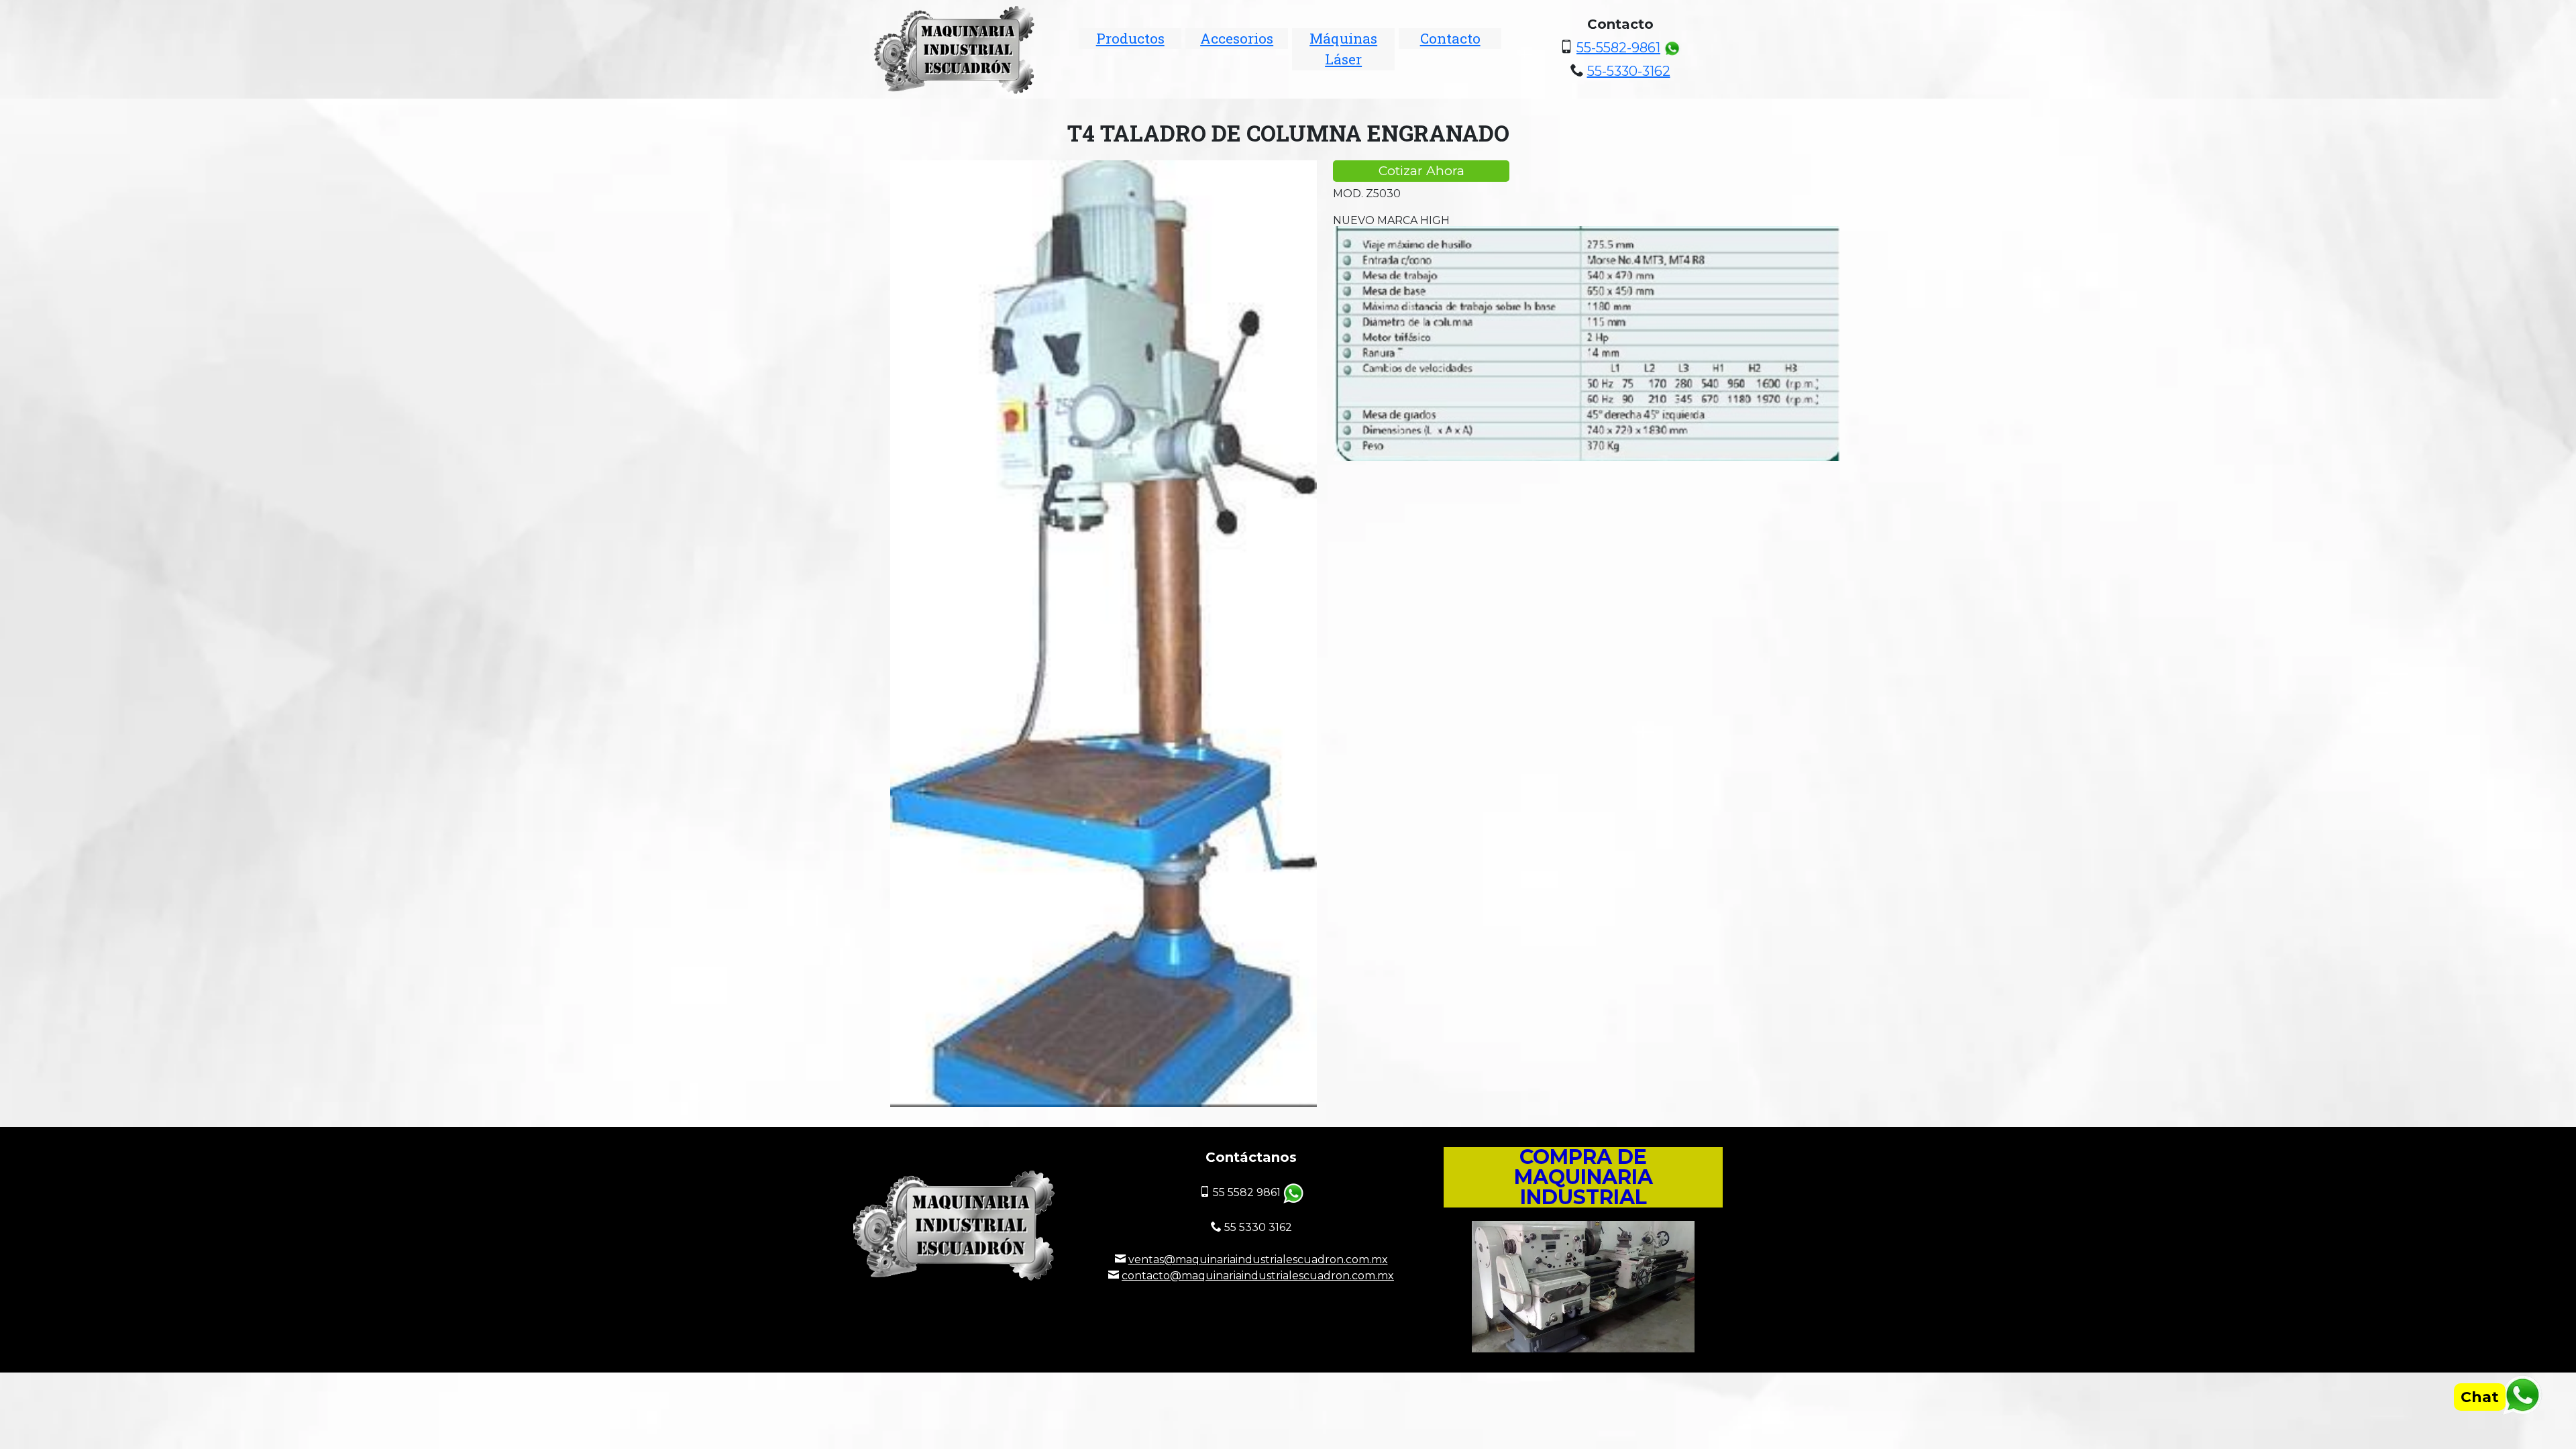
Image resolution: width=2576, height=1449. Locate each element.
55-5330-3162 (1629, 71)
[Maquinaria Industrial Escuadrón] (956, 49)
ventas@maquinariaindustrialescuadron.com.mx (1258, 1259)
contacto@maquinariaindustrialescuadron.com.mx (1258, 1276)
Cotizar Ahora (1421, 171)
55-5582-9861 (1618, 48)
